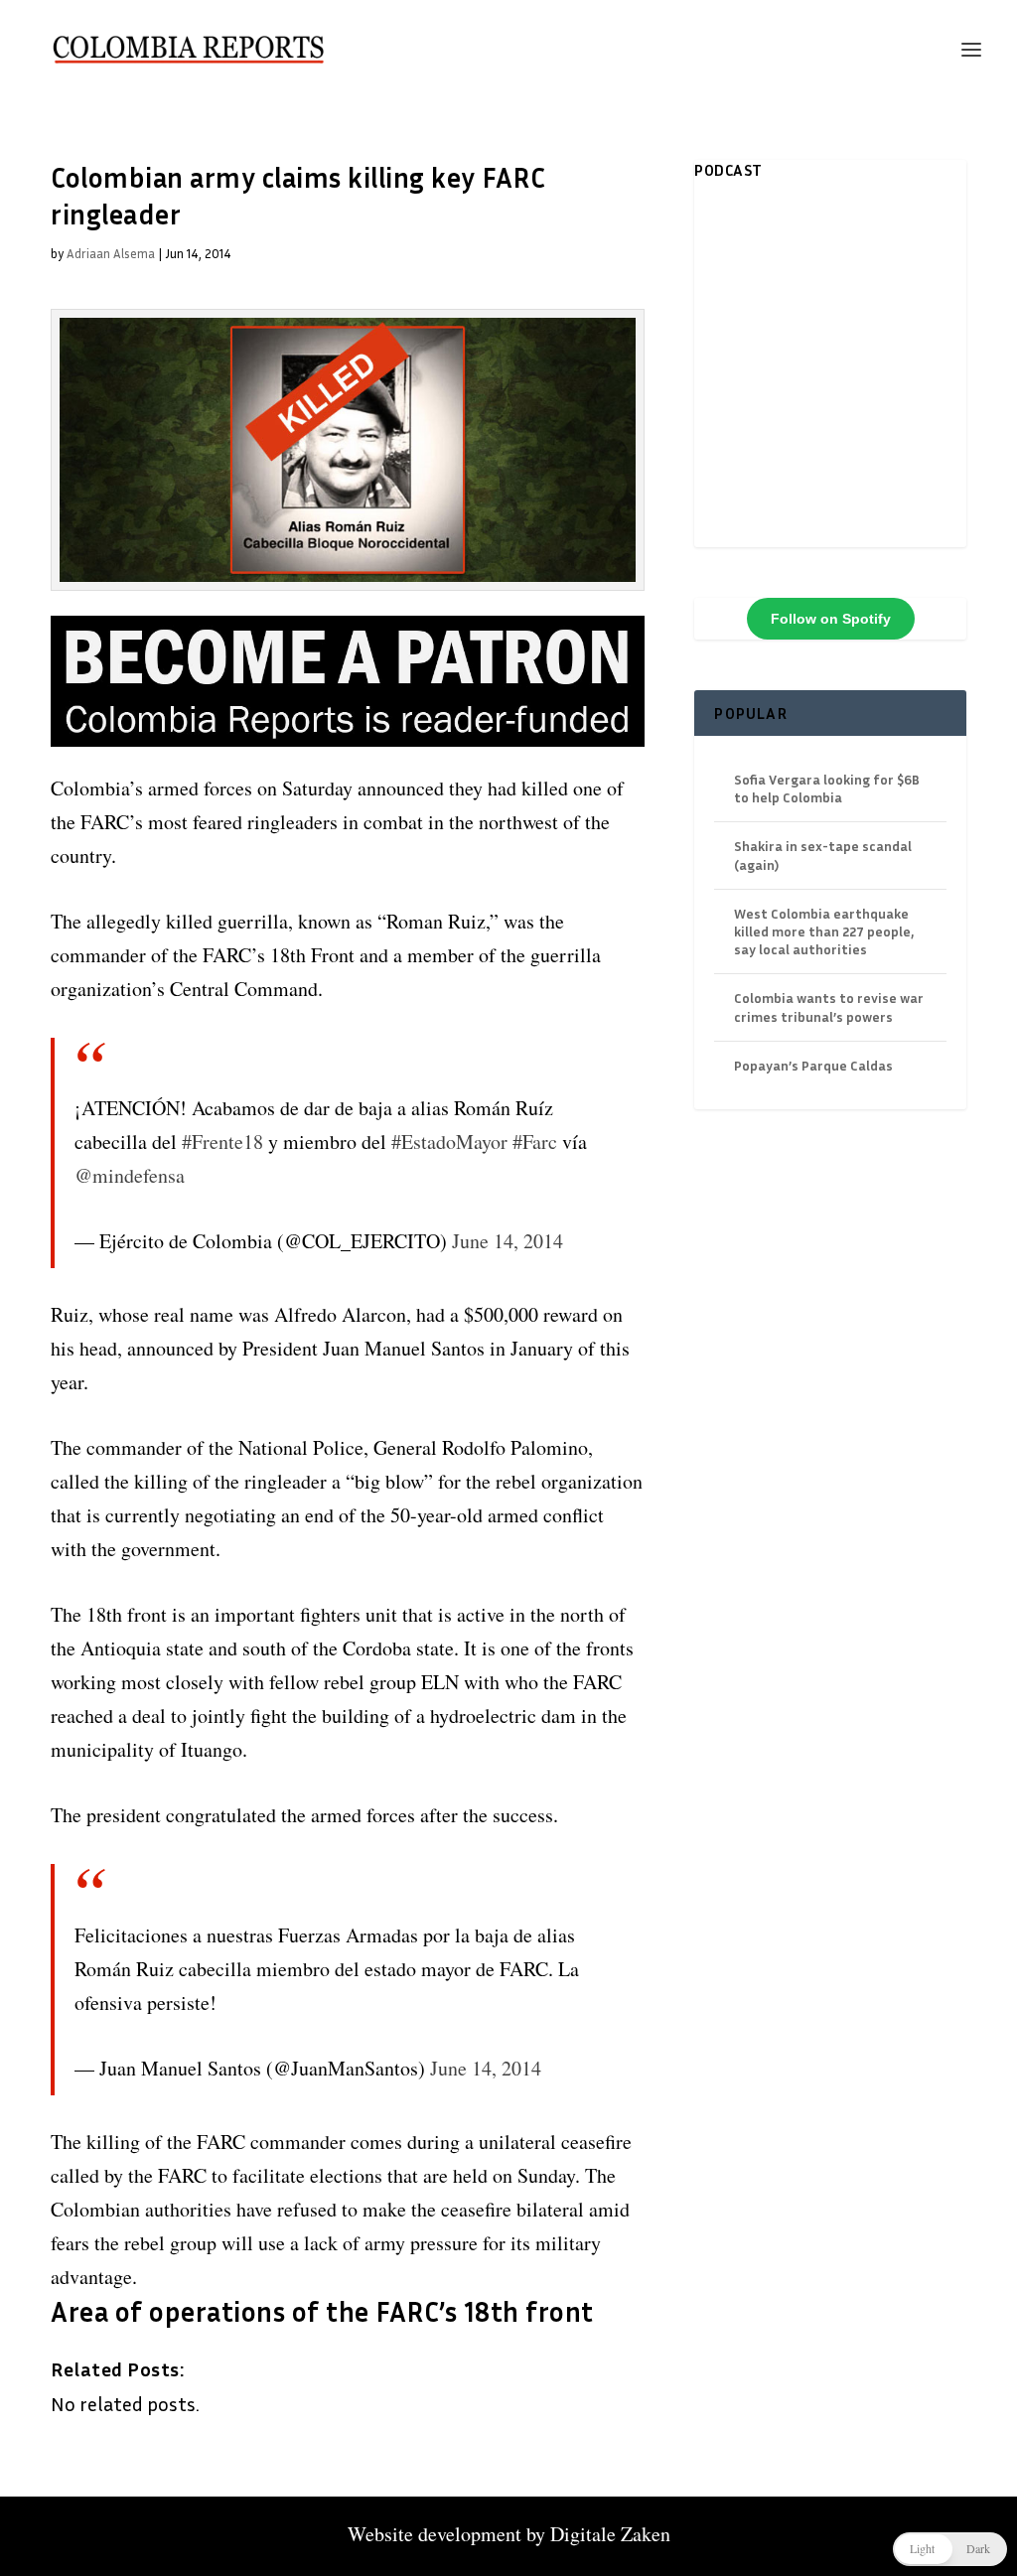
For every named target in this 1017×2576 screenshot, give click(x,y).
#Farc (535, 1142)
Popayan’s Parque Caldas (813, 1065)
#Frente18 (222, 1142)
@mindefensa (130, 1175)
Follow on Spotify (831, 619)
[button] (950, 2549)
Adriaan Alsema (111, 253)
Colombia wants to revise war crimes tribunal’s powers (829, 1006)
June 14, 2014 (508, 1241)
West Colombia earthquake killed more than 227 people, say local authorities (824, 931)
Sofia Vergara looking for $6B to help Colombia (827, 788)
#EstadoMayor (449, 1142)
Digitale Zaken (610, 2534)
